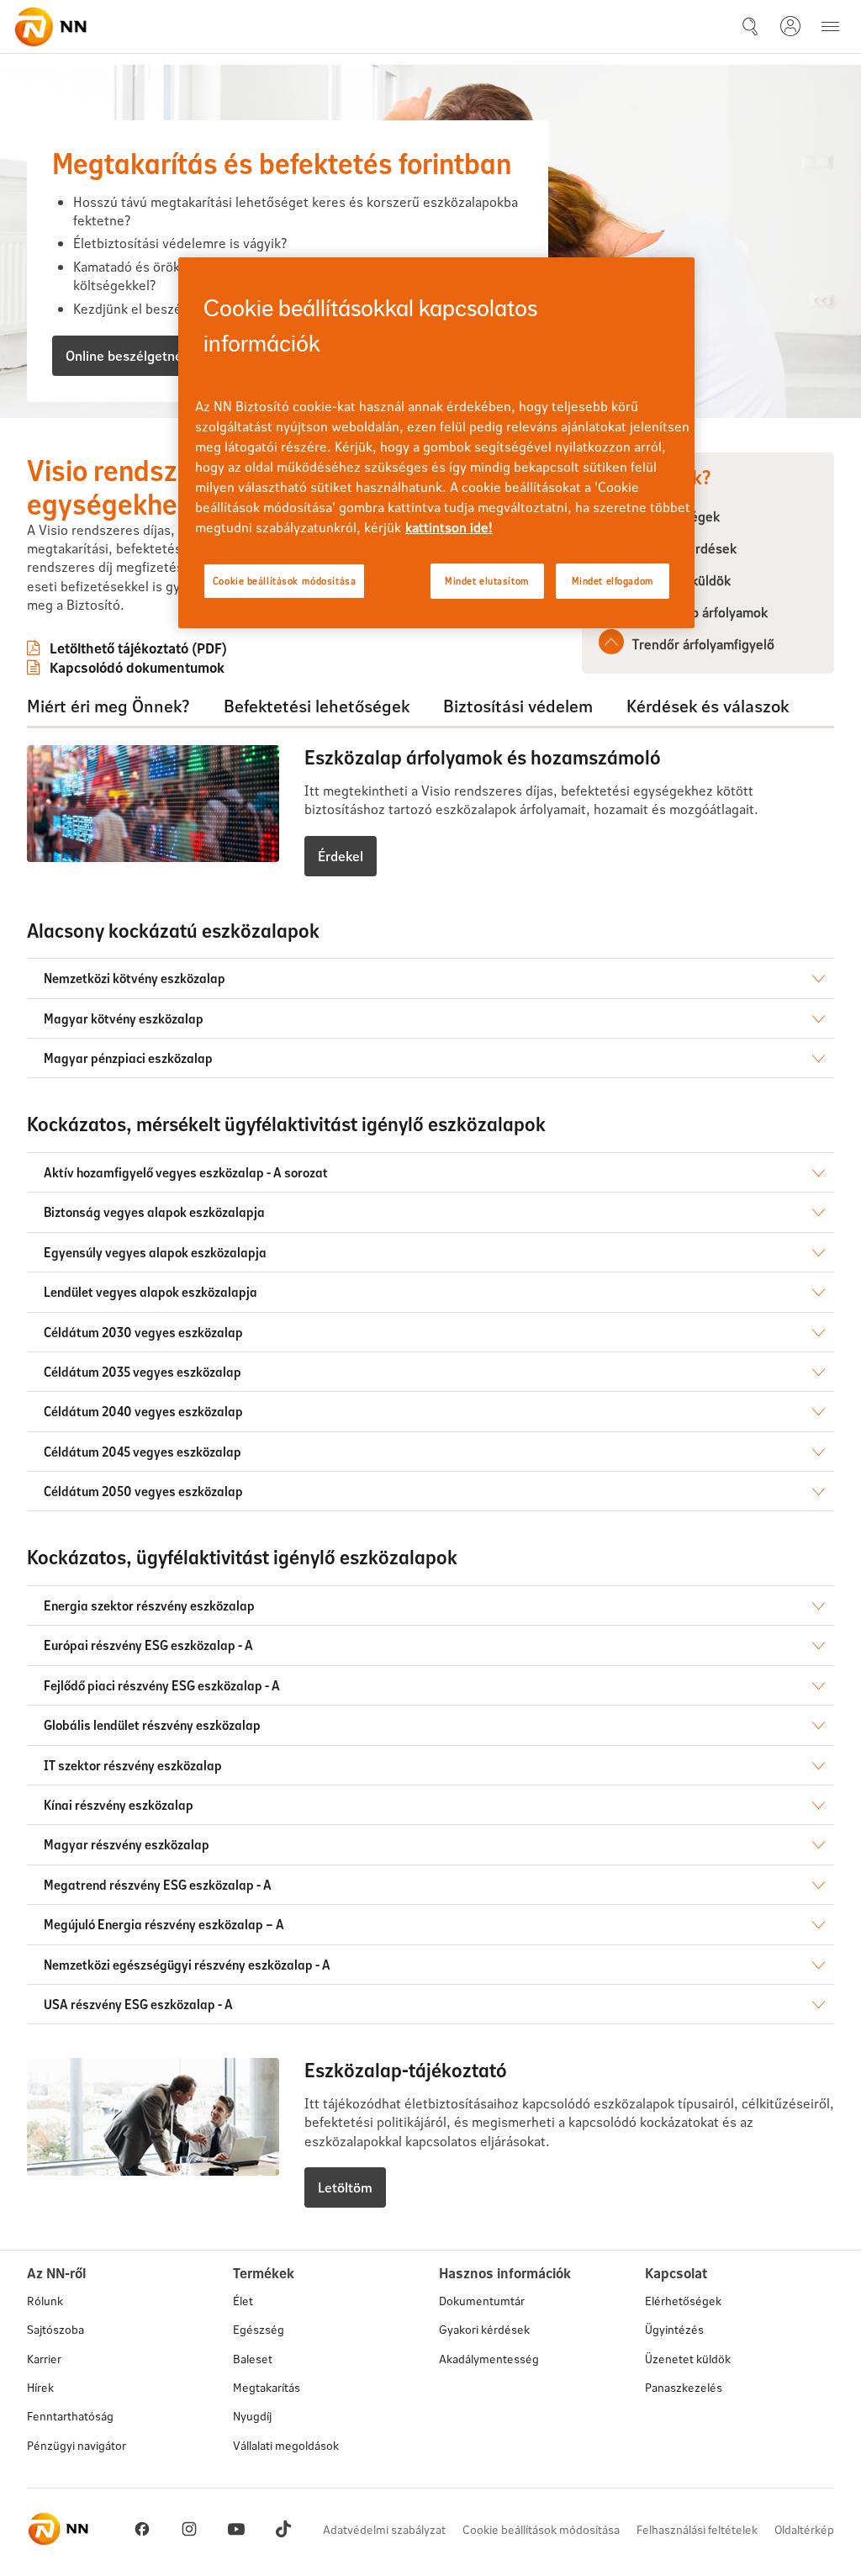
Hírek (40, 2387)
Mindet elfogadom (613, 581)
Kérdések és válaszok (708, 706)
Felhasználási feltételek (697, 2529)
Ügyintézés (674, 2329)
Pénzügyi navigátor (77, 2445)
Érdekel (341, 856)
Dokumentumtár (482, 2301)
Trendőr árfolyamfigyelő (703, 644)
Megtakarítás (267, 2387)
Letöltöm (345, 2187)
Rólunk (45, 2301)
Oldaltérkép (804, 2529)
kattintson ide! (449, 527)
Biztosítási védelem (518, 706)
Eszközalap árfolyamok (700, 612)
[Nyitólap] (50, 27)
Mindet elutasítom (487, 581)
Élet (243, 2301)
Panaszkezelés (684, 2387)
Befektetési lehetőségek (317, 706)
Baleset (253, 2359)
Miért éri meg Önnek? (108, 706)
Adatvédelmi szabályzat (384, 2529)
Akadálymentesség (489, 2359)
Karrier (44, 2359)
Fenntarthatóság (70, 2416)
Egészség (259, 2329)
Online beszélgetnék (127, 355)
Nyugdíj (252, 2416)
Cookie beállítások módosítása (541, 2529)
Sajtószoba (55, 2329)
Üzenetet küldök (688, 2359)
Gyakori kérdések (484, 2329)
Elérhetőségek (683, 2301)
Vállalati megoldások (286, 2445)
